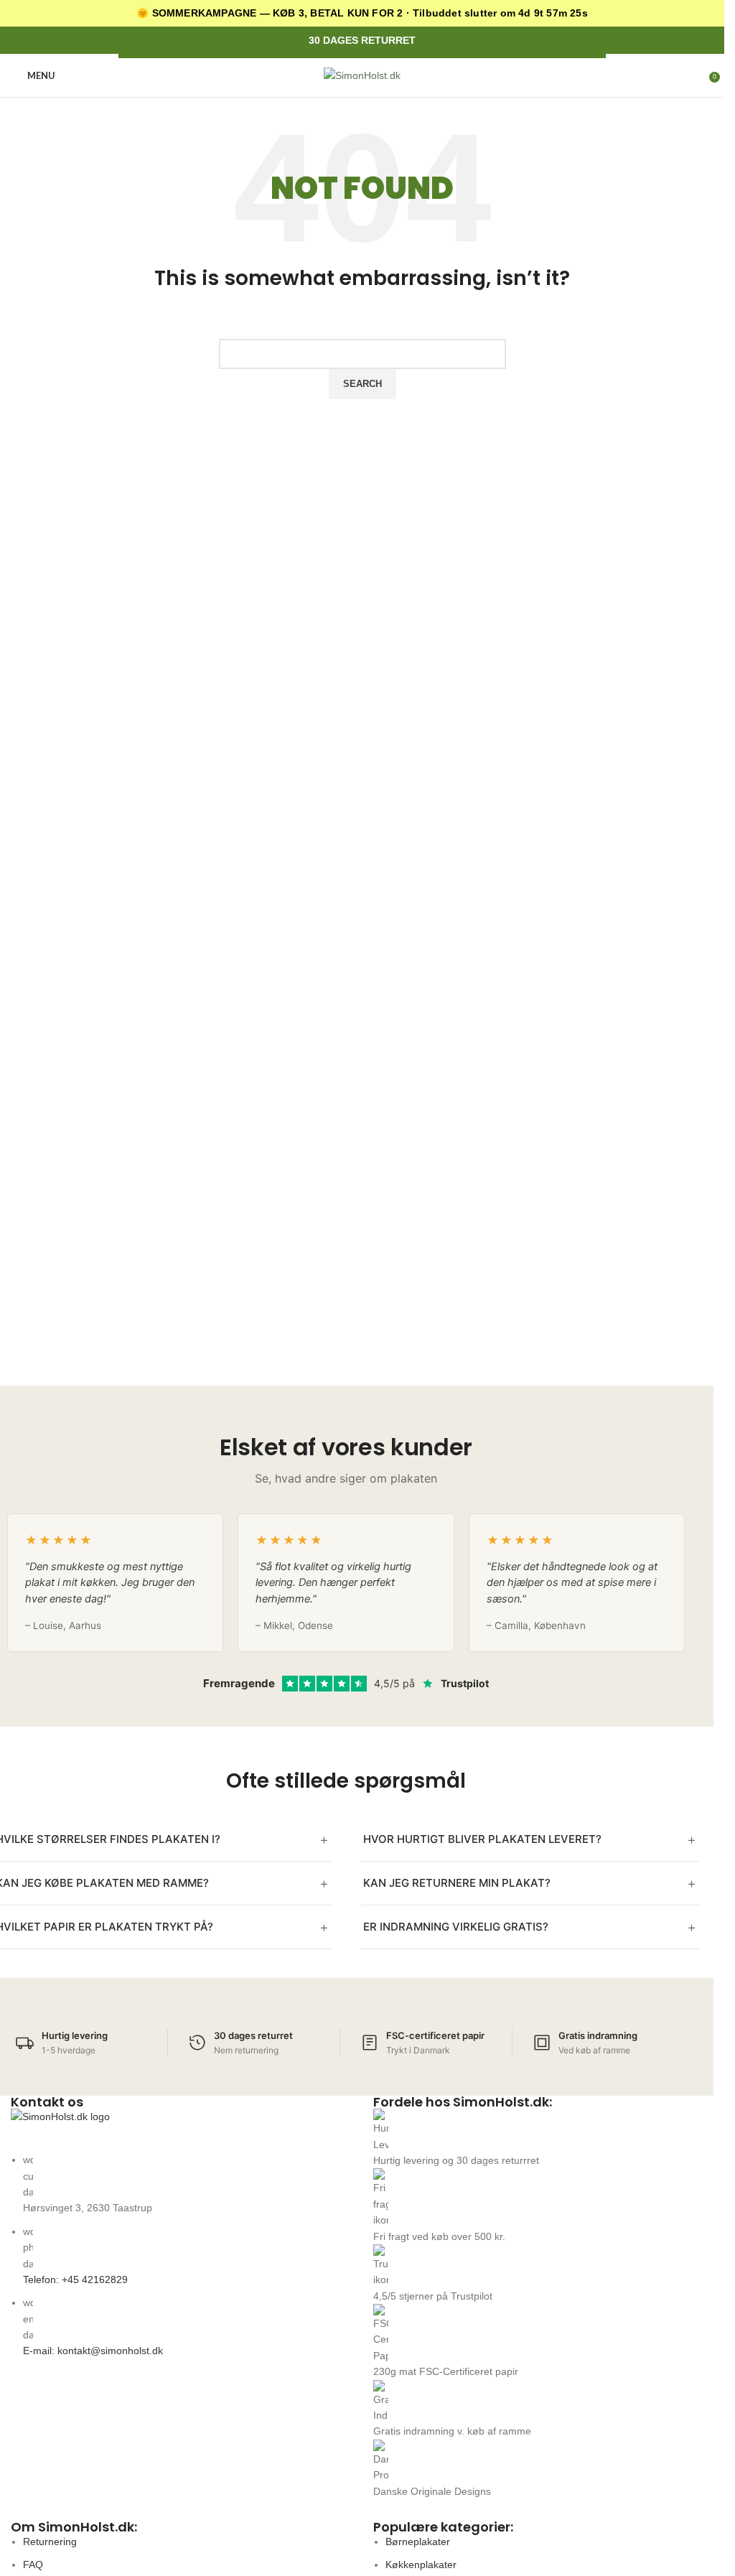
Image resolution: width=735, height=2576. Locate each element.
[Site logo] (362, 75)
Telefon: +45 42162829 (75, 2279)
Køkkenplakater (421, 2565)
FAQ (33, 2565)
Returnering (50, 2542)
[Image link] (181, 2130)
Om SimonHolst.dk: (74, 2527)
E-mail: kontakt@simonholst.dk (93, 2351)
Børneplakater (418, 2542)
